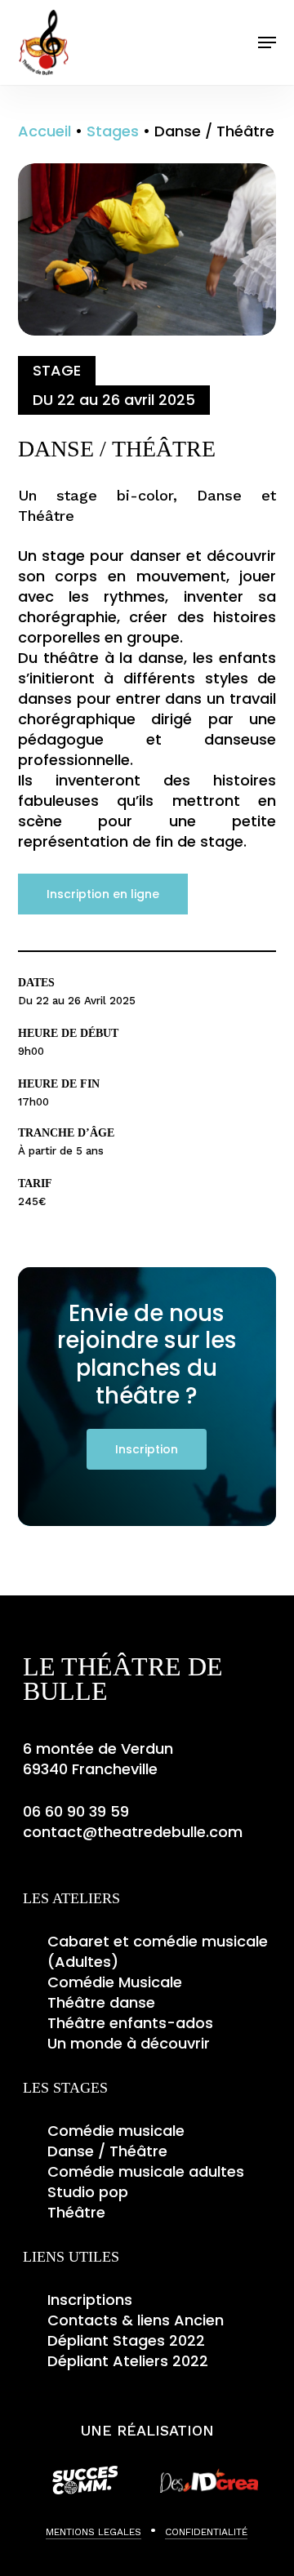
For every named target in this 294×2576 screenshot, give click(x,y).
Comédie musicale (116, 2131)
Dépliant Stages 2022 (126, 2340)
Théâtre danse (101, 2002)
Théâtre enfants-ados (130, 2023)
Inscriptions (90, 2300)
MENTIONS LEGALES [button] (94, 2532)
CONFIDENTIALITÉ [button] (206, 2532)
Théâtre (76, 2212)
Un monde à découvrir (129, 2043)
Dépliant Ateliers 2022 (128, 2361)
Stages (113, 131)
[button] (267, 42)
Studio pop (88, 2192)
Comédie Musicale (115, 1982)
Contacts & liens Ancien (136, 2320)
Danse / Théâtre (107, 2151)
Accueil (45, 131)
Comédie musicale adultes (146, 2171)
